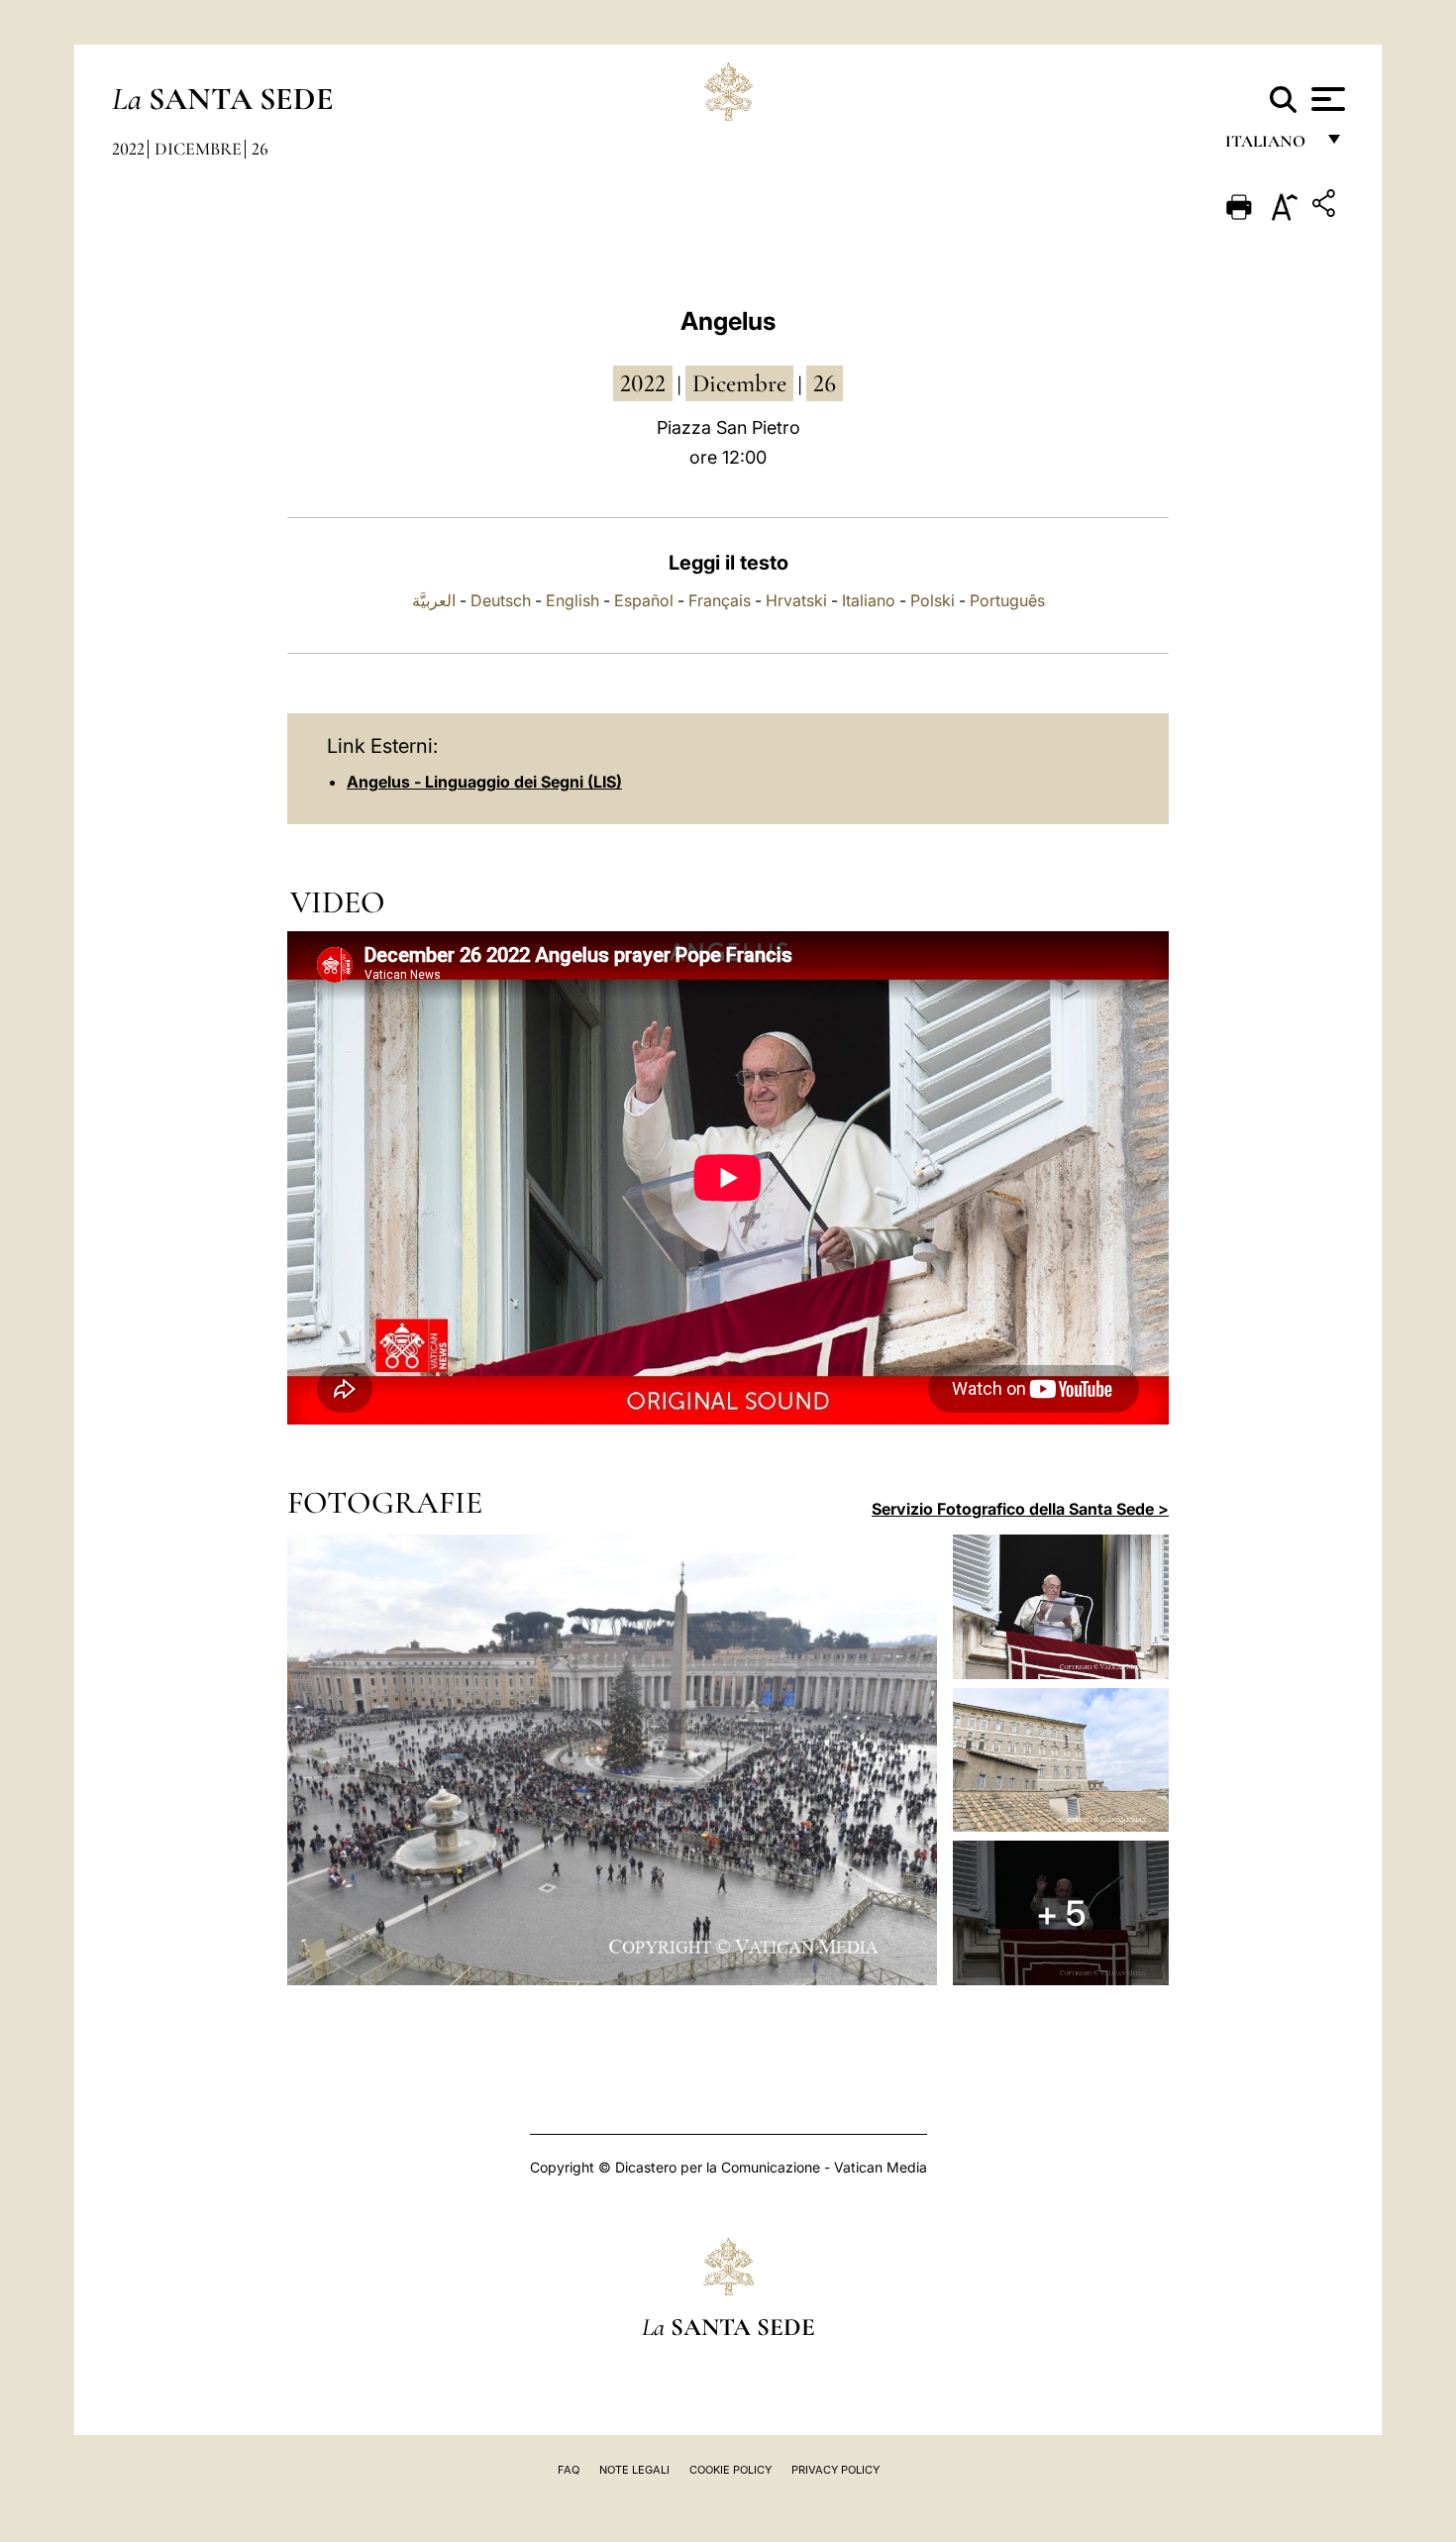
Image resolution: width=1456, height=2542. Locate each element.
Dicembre (198, 149)
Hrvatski (796, 600)
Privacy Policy (835, 2470)
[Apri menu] (1326, 99)
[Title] (1326, 207)
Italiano (869, 600)
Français (720, 600)
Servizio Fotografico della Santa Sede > (1020, 1509)
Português (1007, 600)
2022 (128, 149)
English (572, 600)
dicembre (739, 383)
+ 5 (1061, 1913)
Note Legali (634, 2470)
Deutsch (501, 600)
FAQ (569, 2470)
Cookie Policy (730, 2470)
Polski (933, 600)
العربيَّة (434, 600)
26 (260, 149)
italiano (1269, 146)
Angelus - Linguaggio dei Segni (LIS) (484, 782)
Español (644, 600)
